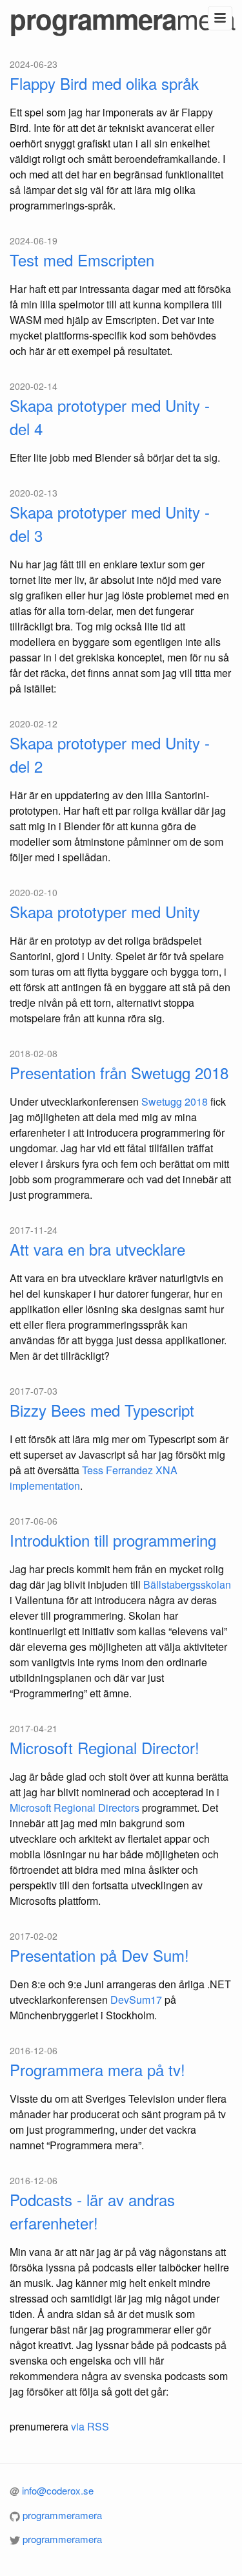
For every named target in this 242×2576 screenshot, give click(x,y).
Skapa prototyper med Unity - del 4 (110, 417)
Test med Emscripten (82, 260)
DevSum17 (136, 2000)
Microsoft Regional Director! (105, 1747)
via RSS (90, 2426)
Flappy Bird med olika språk (104, 83)
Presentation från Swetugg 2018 (119, 1072)
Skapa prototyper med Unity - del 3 (110, 523)
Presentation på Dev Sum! (99, 1955)
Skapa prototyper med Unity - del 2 (110, 754)
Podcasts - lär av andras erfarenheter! (92, 2211)
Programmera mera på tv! (97, 2069)
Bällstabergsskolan (187, 1584)
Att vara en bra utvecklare (97, 1249)
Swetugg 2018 (175, 1101)
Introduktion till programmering (113, 1540)
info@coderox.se (58, 2490)
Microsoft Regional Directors (75, 1808)
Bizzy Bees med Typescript (102, 1410)
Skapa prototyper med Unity (105, 911)
